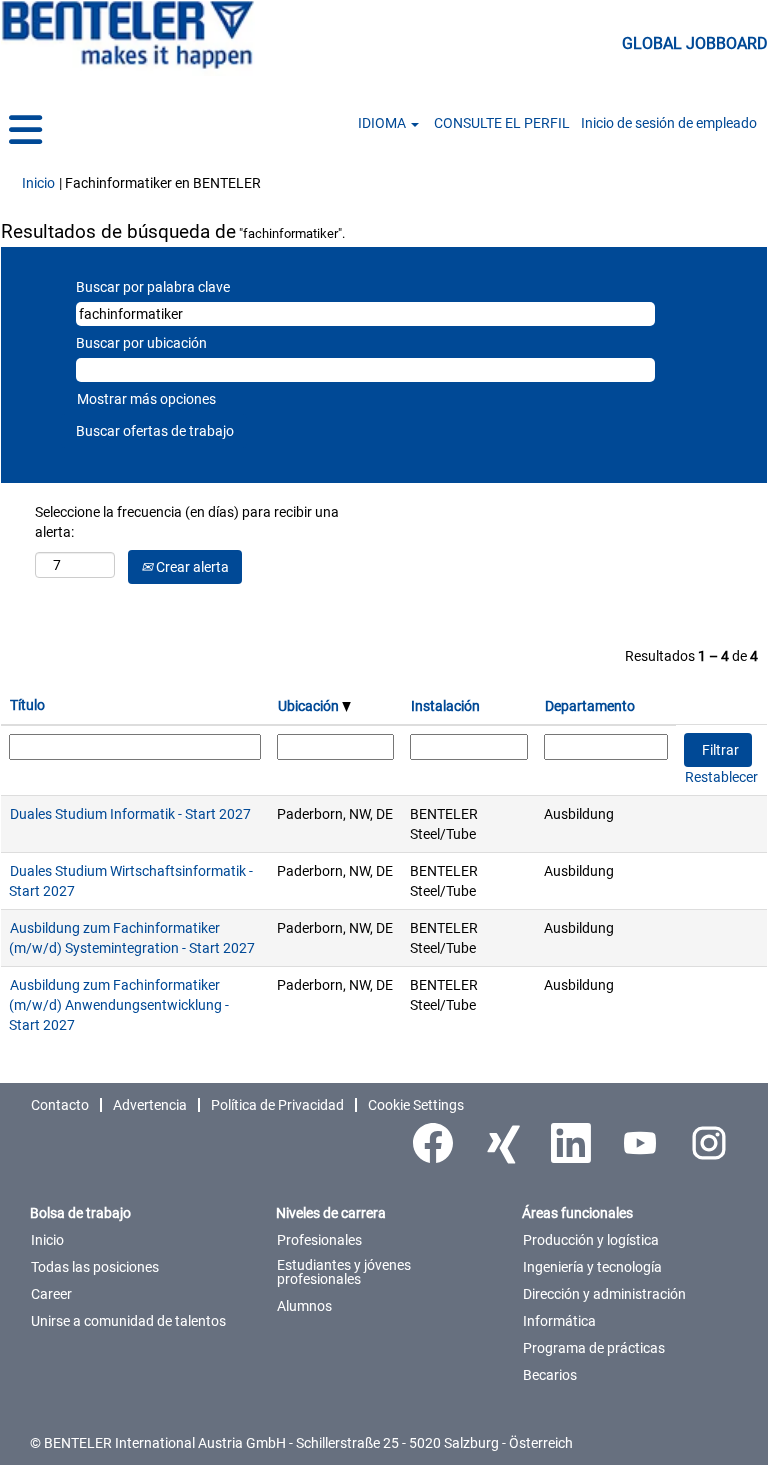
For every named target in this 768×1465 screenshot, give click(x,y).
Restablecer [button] (721, 777)
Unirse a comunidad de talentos (128, 1321)
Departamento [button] (590, 706)
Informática (559, 1321)
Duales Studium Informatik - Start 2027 (130, 814)
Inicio (38, 183)
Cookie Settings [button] (416, 1105)
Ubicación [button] (310, 706)
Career (51, 1294)
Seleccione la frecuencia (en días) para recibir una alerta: (187, 522)
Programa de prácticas (594, 1348)
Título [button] (27, 705)
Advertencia (150, 1105)
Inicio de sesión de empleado (669, 123)
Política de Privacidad (277, 1105)
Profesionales (319, 1240)
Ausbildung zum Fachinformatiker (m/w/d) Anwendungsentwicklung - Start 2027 (119, 1005)
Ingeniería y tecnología (592, 1267)
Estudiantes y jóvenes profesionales (344, 1272)
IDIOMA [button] (383, 123)
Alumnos (304, 1306)
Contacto (60, 1105)
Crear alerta (191, 567)
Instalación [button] (445, 706)
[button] (128, 130)
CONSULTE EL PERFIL (502, 123)
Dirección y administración (604, 1294)
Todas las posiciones (95, 1267)
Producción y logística (591, 1240)
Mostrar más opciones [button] (146, 399)
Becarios (550, 1375)
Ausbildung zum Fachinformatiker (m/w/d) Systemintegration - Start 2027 (132, 938)
